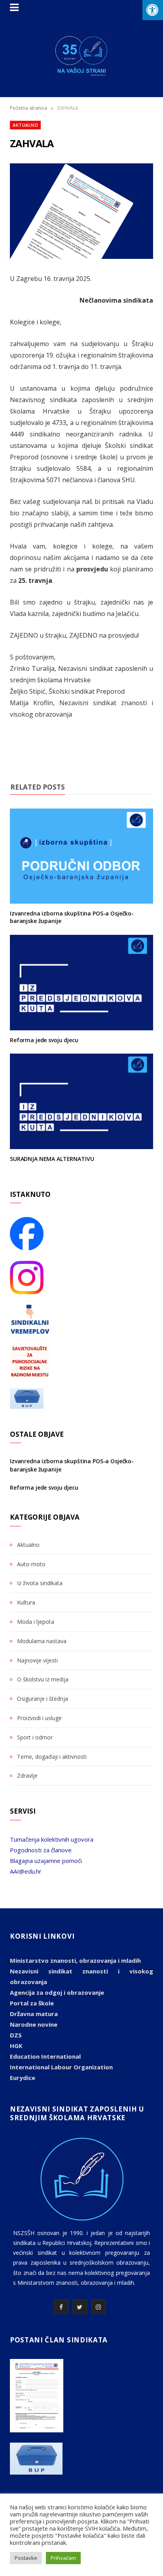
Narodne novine (34, 2024)
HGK (16, 2046)
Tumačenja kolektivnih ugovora (52, 1839)
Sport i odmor (35, 1737)
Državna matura (34, 2014)
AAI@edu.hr (26, 1871)
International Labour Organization (61, 2067)
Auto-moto (31, 1564)
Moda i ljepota (36, 1622)
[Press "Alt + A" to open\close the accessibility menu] (153, 10)
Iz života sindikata (40, 1583)
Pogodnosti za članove (41, 1850)
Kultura (26, 1602)
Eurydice (23, 2078)
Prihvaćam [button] (63, 2558)
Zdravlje (27, 1776)
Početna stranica (28, 108)
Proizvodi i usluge (39, 1718)
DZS (16, 2035)
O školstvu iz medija (43, 1679)
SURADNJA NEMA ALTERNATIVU (52, 1159)
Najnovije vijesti (37, 1660)
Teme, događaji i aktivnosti (52, 1757)
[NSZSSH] (82, 56)
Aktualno (25, 125)
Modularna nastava (42, 1641)
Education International (45, 2056)
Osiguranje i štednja (43, 1699)
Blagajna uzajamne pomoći (46, 1861)
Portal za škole (32, 2003)
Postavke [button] (26, 2558)
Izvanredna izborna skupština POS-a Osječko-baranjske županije (72, 917)
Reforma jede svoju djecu (44, 1040)
